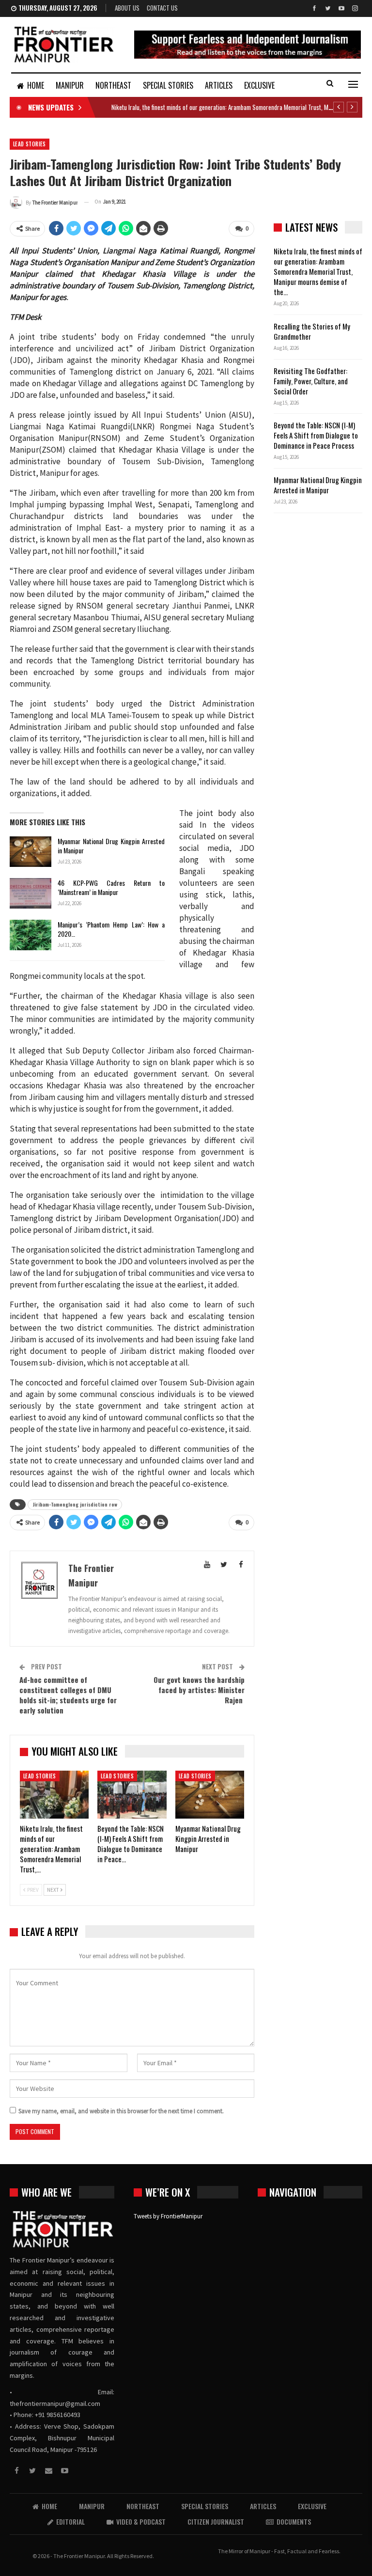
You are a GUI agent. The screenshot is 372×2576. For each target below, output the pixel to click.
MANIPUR (70, 85)
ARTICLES (219, 85)
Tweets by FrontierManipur (168, 2216)
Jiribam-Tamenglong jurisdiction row (75, 1504)
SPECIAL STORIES (168, 85)
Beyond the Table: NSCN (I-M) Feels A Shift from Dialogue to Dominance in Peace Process (316, 435)
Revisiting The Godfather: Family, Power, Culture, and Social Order (311, 381)
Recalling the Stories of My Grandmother (312, 331)
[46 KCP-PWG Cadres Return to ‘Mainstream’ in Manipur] (31, 894)
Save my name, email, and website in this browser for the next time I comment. (121, 2111)
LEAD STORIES (30, 144)
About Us (127, 8)
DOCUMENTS (294, 2521)
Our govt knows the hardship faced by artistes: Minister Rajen (199, 1690)
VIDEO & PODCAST (141, 2521)
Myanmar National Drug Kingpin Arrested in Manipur (111, 846)
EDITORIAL (70, 2521)
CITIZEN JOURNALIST (216, 2521)
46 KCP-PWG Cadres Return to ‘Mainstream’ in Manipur (111, 887)
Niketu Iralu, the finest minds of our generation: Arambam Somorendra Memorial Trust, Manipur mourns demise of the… (318, 271)
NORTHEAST (113, 85)
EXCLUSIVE (259, 85)
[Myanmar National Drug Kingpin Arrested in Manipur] (31, 852)
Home (36, 85)
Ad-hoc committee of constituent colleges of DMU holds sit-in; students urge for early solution (68, 1695)
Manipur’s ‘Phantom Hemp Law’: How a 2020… (111, 929)
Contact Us (162, 8)
